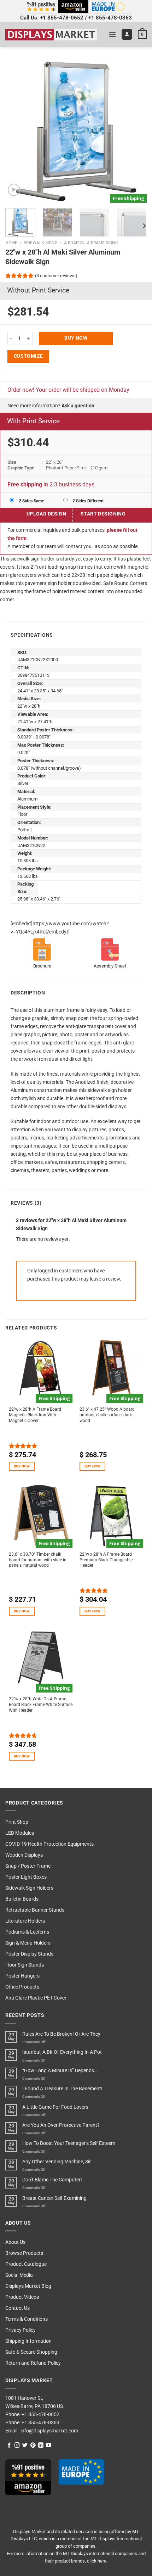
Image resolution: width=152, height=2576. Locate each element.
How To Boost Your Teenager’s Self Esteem (69, 2143)
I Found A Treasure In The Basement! (62, 2089)
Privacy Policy (21, 2330)
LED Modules (20, 1833)
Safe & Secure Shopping (31, 2352)
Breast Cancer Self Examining (54, 2198)
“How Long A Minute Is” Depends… (60, 2071)
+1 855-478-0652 (62, 18)
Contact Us (17, 2308)
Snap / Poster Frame (28, 1866)
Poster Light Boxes (26, 1877)
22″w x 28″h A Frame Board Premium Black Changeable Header (106, 1560)
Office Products (22, 1987)
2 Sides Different (87, 501)
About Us (15, 2242)
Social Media (19, 2275)
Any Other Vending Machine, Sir (57, 2162)
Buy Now (76, 338)
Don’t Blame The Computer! (52, 2180)
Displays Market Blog (28, 2286)
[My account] (127, 34)
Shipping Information (28, 2341)
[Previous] (17, 132)
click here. (97, 2561)
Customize (28, 356)
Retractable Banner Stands (35, 1910)
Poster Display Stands (29, 1954)
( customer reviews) (56, 276)
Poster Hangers (22, 1976)
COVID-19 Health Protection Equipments (49, 1844)
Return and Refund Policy (33, 2363)
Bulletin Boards (22, 1899)
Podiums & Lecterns (27, 1932)
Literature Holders (25, 1921)
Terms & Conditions (27, 2319)
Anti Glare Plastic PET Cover (36, 1998)
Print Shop (17, 1822)
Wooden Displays (24, 1855)
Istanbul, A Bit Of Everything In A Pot (62, 2052)
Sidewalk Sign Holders (29, 1888)
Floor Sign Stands (25, 1965)
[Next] (135, 132)
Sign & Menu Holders (28, 1943)
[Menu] (112, 34)
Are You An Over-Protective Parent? (61, 2125)
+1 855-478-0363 (110, 18)
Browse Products (24, 2253)
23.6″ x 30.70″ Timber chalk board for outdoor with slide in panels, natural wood (38, 1560)
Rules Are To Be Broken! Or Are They (61, 2034)
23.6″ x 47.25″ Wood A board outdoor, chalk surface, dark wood (107, 1415)
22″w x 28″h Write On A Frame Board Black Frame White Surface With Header (41, 1705)
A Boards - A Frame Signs (91, 243)
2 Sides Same (31, 501)
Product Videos (22, 2297)
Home (11, 243)
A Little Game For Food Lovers (55, 2107)
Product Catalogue (26, 2264)
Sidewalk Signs (40, 243)
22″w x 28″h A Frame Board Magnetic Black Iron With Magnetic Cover (35, 1415)
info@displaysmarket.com (49, 2431)
